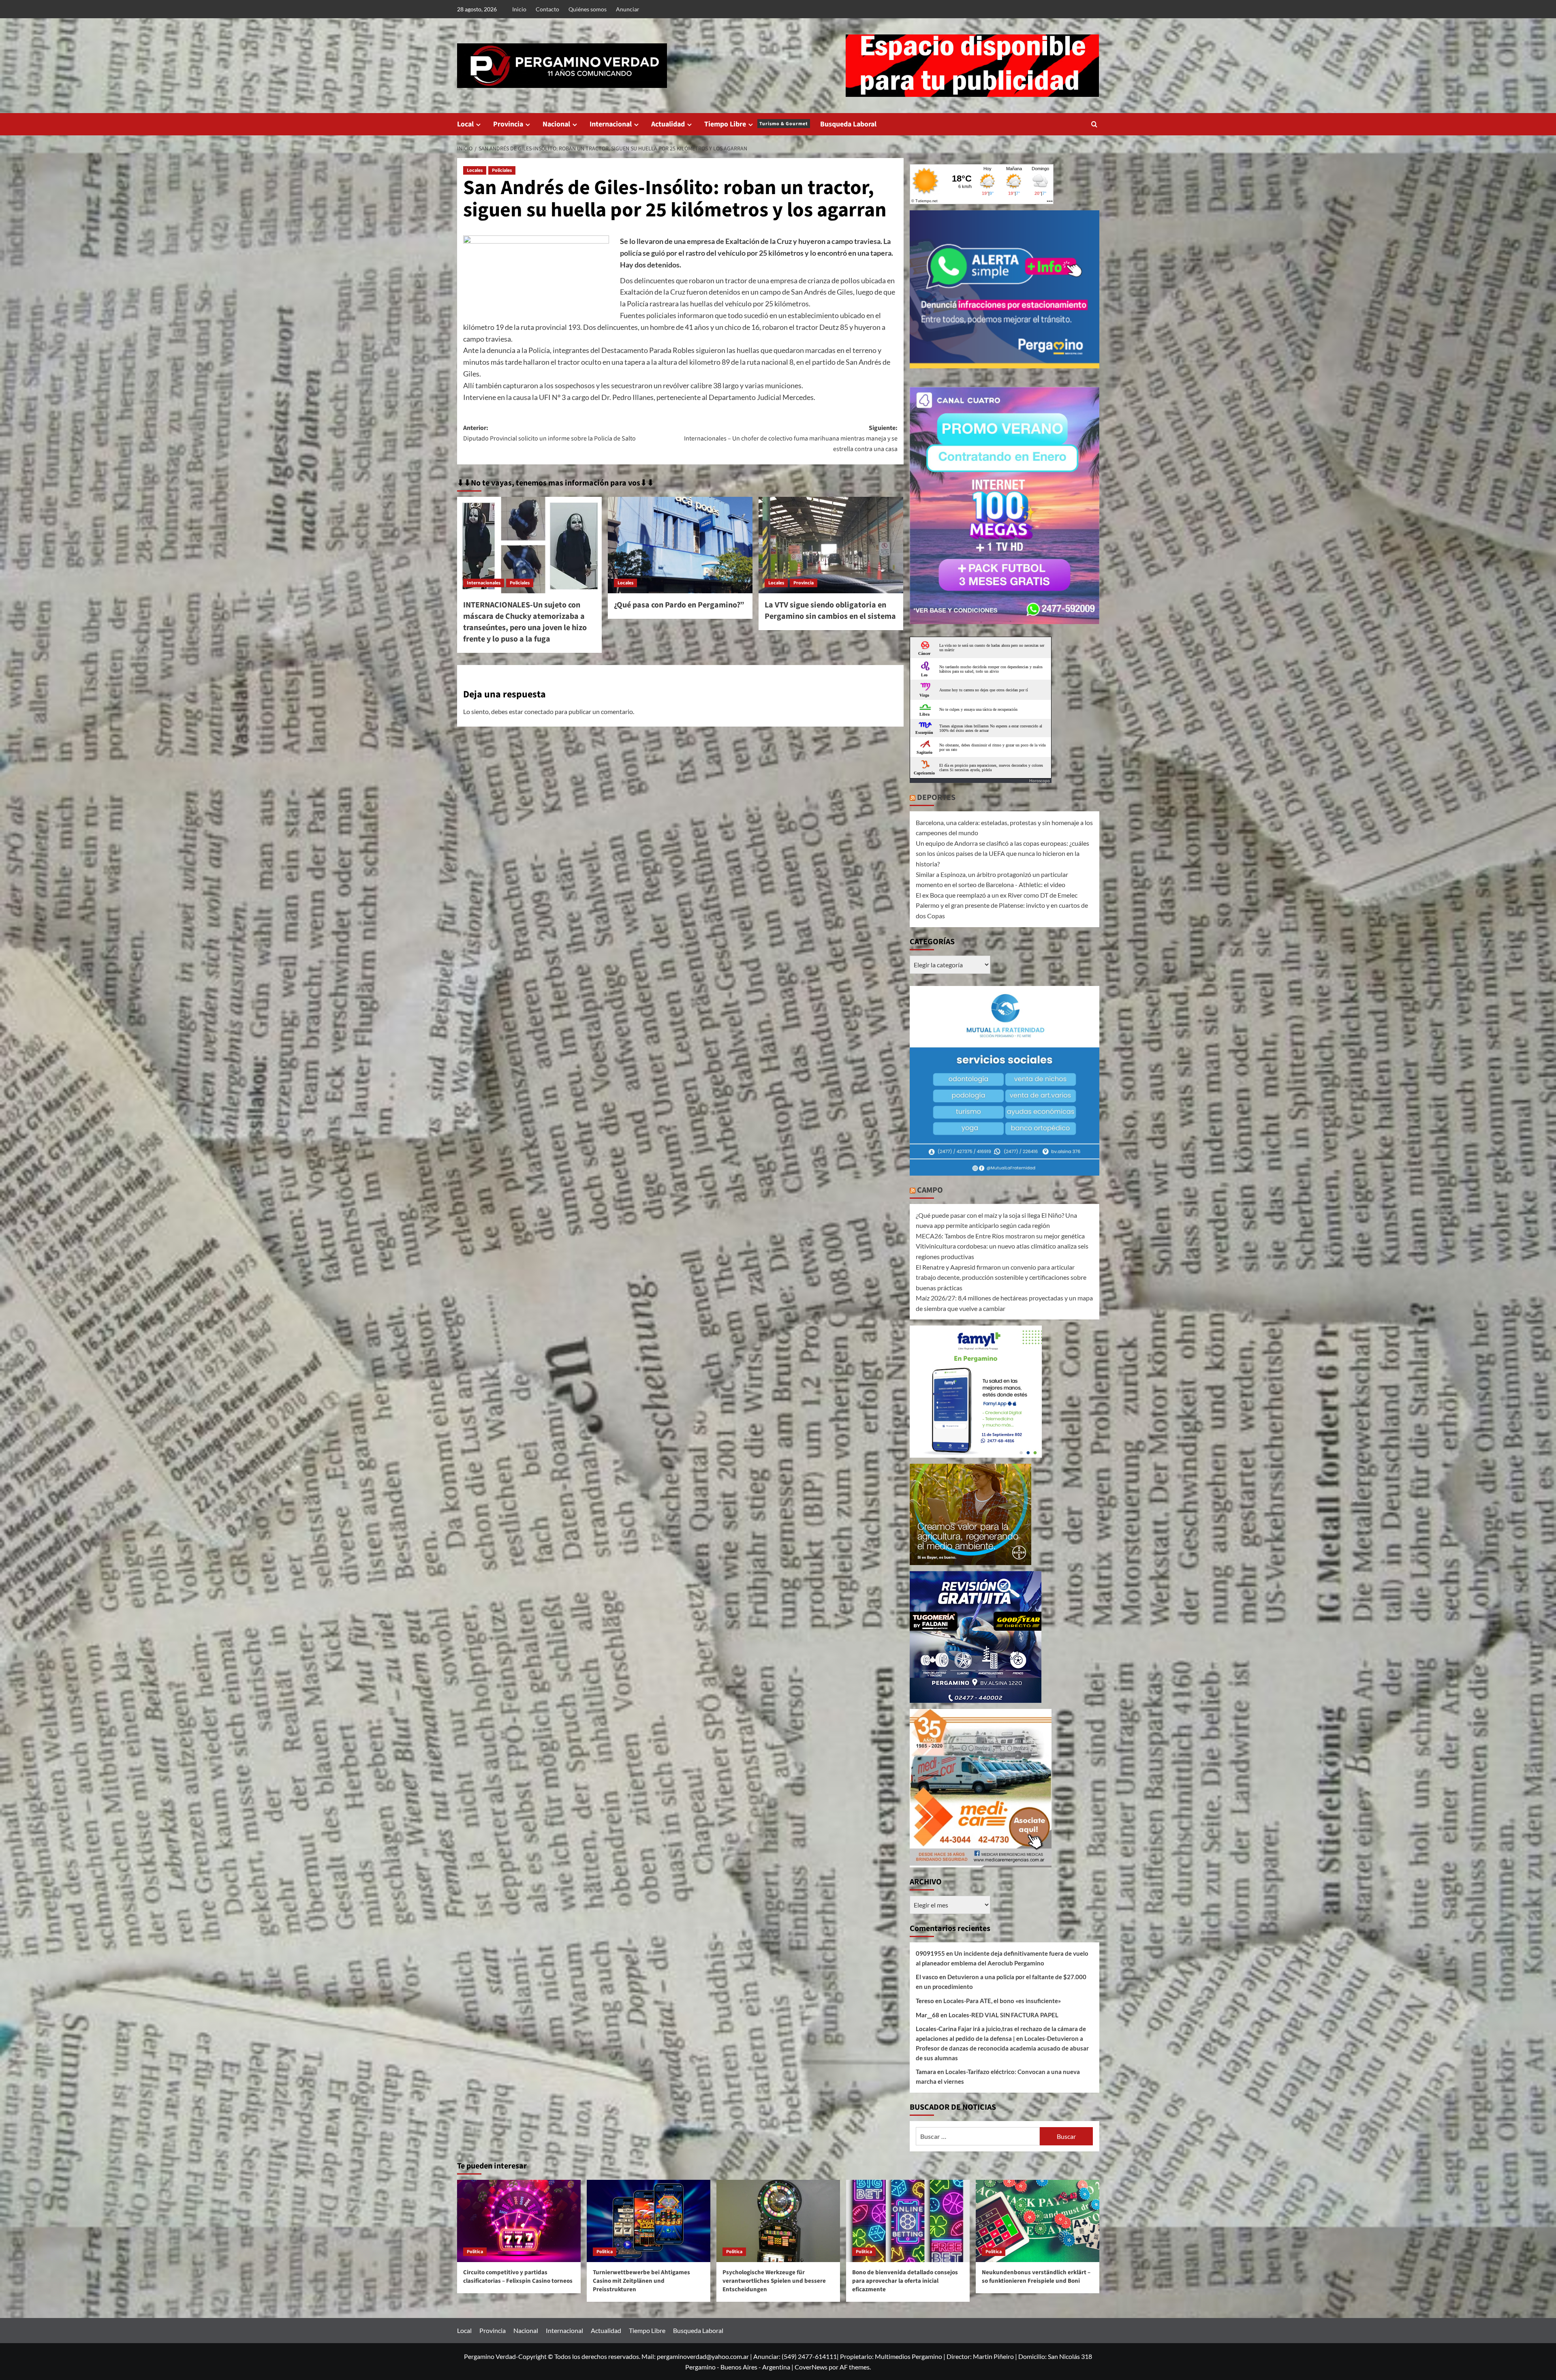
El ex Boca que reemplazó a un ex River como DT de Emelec (997, 895)
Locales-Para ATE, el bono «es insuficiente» (1002, 2001)
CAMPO (930, 1190)
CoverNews (811, 2367)
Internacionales (484, 583)
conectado (539, 711)
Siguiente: (791, 438)
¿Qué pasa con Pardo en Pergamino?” (679, 605)
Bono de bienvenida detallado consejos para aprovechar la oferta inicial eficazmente (905, 2281)
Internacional (611, 124)
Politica (475, 2252)
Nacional (556, 124)
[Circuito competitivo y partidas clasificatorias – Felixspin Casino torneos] (519, 2221)
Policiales (502, 170)
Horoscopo (1040, 781)
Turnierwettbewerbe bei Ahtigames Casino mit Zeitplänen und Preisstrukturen (641, 2281)
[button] (1094, 124)
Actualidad (668, 124)
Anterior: (549, 433)
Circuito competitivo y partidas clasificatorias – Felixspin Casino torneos (518, 2277)
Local (465, 124)
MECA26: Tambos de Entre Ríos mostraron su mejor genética (1000, 1236)
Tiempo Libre (756, 124)
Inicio (519, 9)
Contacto (547, 9)
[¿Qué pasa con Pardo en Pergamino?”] (680, 545)
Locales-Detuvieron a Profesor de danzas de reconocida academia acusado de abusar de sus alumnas (1002, 2048)
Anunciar (628, 9)
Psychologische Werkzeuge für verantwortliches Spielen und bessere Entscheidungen (774, 2281)
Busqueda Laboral (848, 124)
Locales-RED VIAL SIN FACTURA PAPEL (1003, 2015)
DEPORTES (936, 798)
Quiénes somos (588, 9)
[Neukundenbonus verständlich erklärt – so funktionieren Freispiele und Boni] (1038, 2221)
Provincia (508, 124)
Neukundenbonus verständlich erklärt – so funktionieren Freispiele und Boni (1036, 2277)
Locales (475, 170)
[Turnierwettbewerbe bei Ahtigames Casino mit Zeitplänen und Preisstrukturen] (649, 2221)
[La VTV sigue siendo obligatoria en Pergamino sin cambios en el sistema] (831, 545)
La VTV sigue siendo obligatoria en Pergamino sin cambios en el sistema (830, 611)
